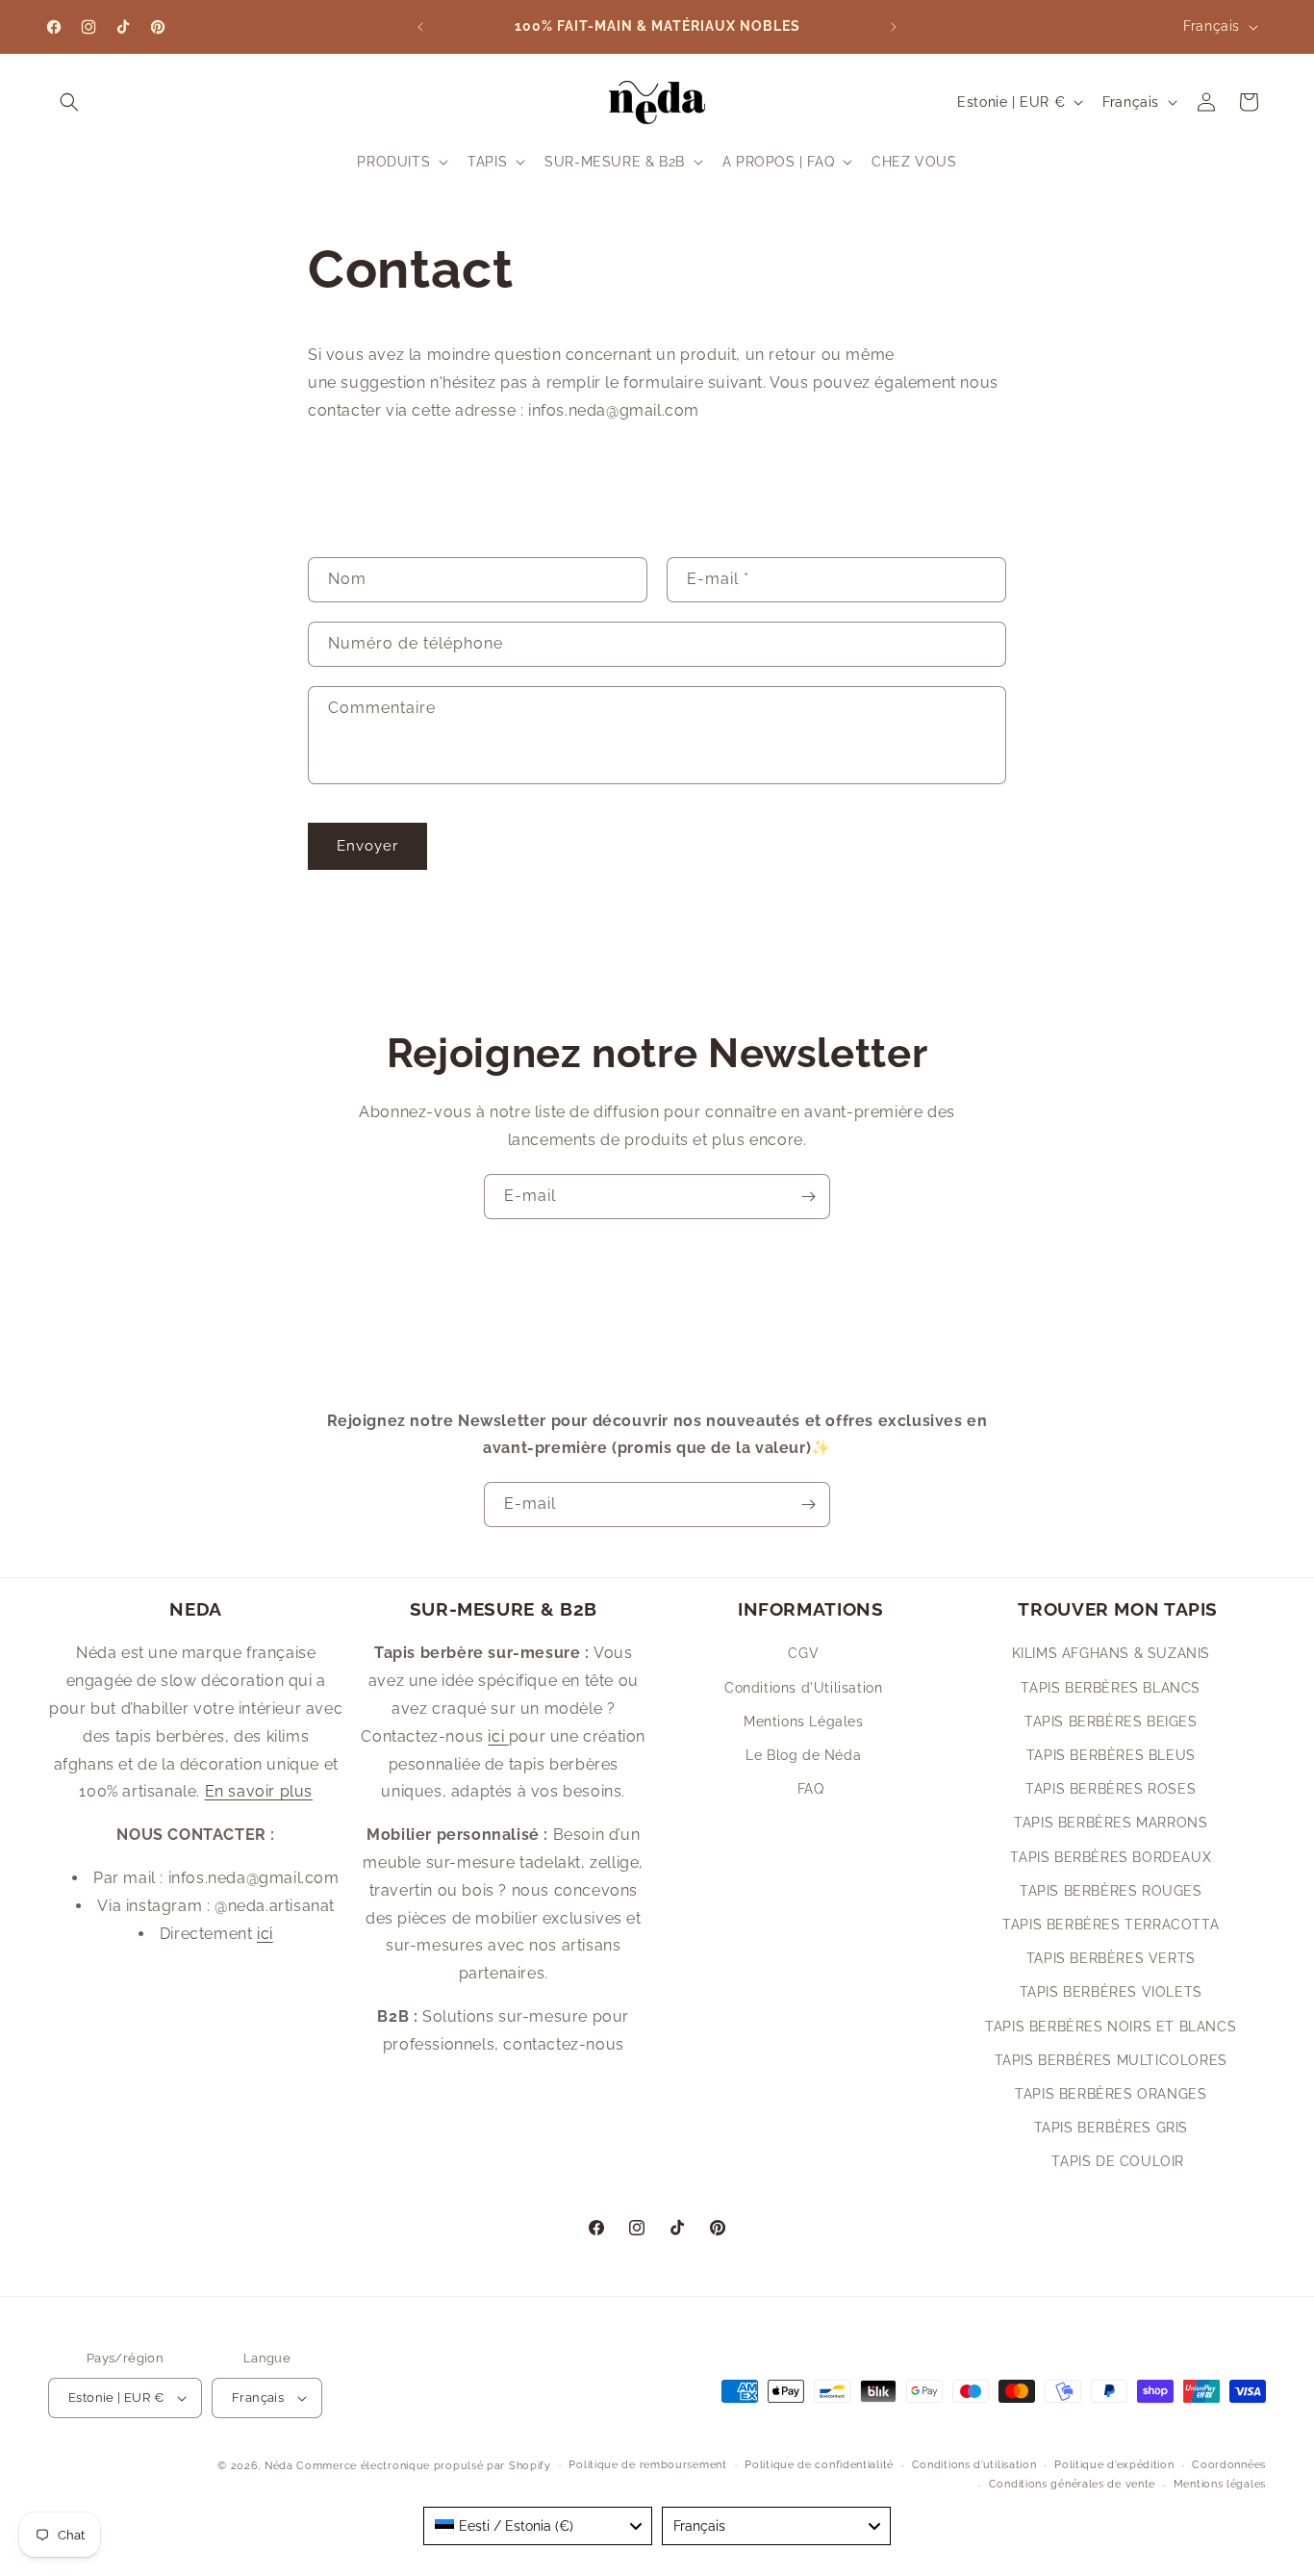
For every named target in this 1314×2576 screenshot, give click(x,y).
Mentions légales (1220, 2484)
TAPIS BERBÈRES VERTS (1111, 1958)
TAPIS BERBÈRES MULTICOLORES (1111, 2060)
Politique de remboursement (647, 2465)
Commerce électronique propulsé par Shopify (423, 2466)
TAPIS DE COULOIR (1118, 2161)
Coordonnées (1229, 2465)
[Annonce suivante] (894, 27)
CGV (803, 1653)
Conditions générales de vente (1072, 2484)
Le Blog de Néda (803, 1755)
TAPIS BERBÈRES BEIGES (1111, 1722)
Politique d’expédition (1114, 2465)
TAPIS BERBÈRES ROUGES (1111, 1891)
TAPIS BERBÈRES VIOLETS (1111, 1992)
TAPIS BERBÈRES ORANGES (1111, 2094)
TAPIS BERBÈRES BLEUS (1111, 1755)
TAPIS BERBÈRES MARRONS (1111, 1823)
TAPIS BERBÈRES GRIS (1111, 2128)
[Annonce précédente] (420, 27)
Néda (279, 2466)
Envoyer (367, 846)
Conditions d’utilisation (974, 2465)
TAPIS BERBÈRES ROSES (1111, 1789)
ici (265, 1934)
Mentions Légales (804, 1722)
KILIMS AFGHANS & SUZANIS (1111, 1653)
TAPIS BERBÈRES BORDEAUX (1111, 1857)
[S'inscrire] (808, 1197)
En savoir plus (259, 1791)
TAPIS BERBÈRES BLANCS (1111, 1688)
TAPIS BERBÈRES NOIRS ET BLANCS (1111, 2027)
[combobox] (538, 2526)
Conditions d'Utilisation (803, 1688)
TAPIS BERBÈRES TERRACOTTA (1111, 1925)
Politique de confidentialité (819, 2465)
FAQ (811, 1789)
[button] (69, 102)
